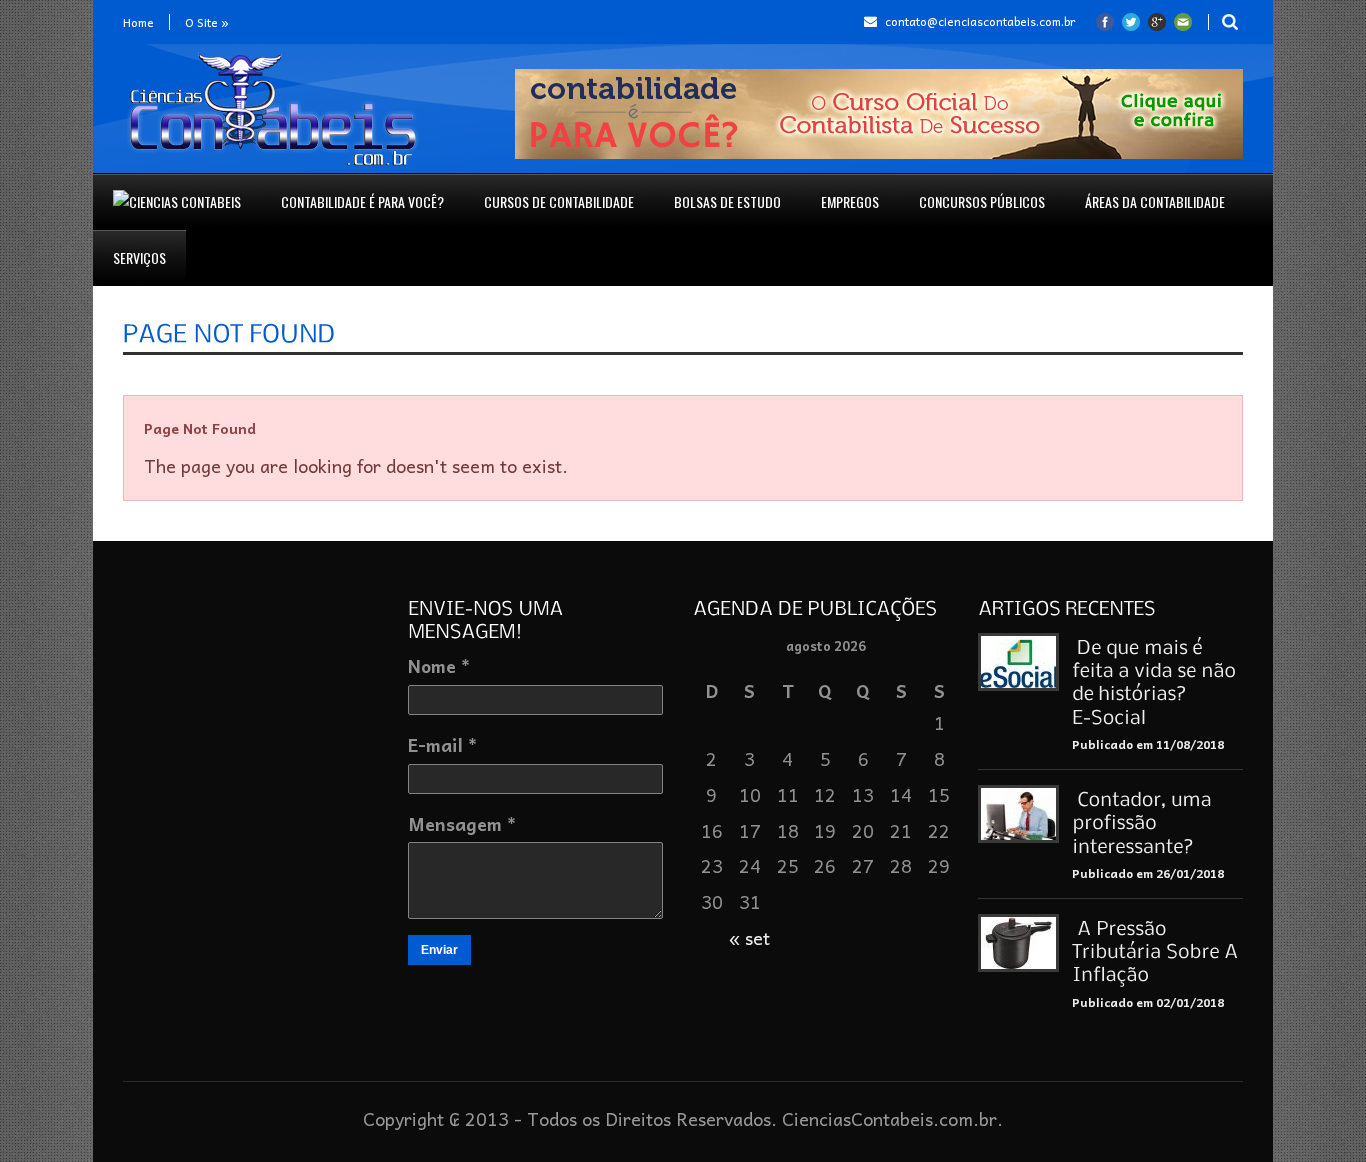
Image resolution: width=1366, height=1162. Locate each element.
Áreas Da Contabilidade (1155, 201)
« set (749, 937)
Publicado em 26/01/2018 (1148, 873)
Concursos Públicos (982, 201)
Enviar (439, 950)
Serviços (139, 257)
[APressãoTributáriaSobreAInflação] (1157, 950)
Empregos (850, 201)
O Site (207, 22)
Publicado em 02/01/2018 (1148, 1002)
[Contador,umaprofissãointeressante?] (1144, 821)
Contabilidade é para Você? (362, 201)
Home (138, 22)
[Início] (177, 202)
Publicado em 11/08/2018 (1148, 744)
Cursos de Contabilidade (559, 201)
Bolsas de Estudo (727, 201)
